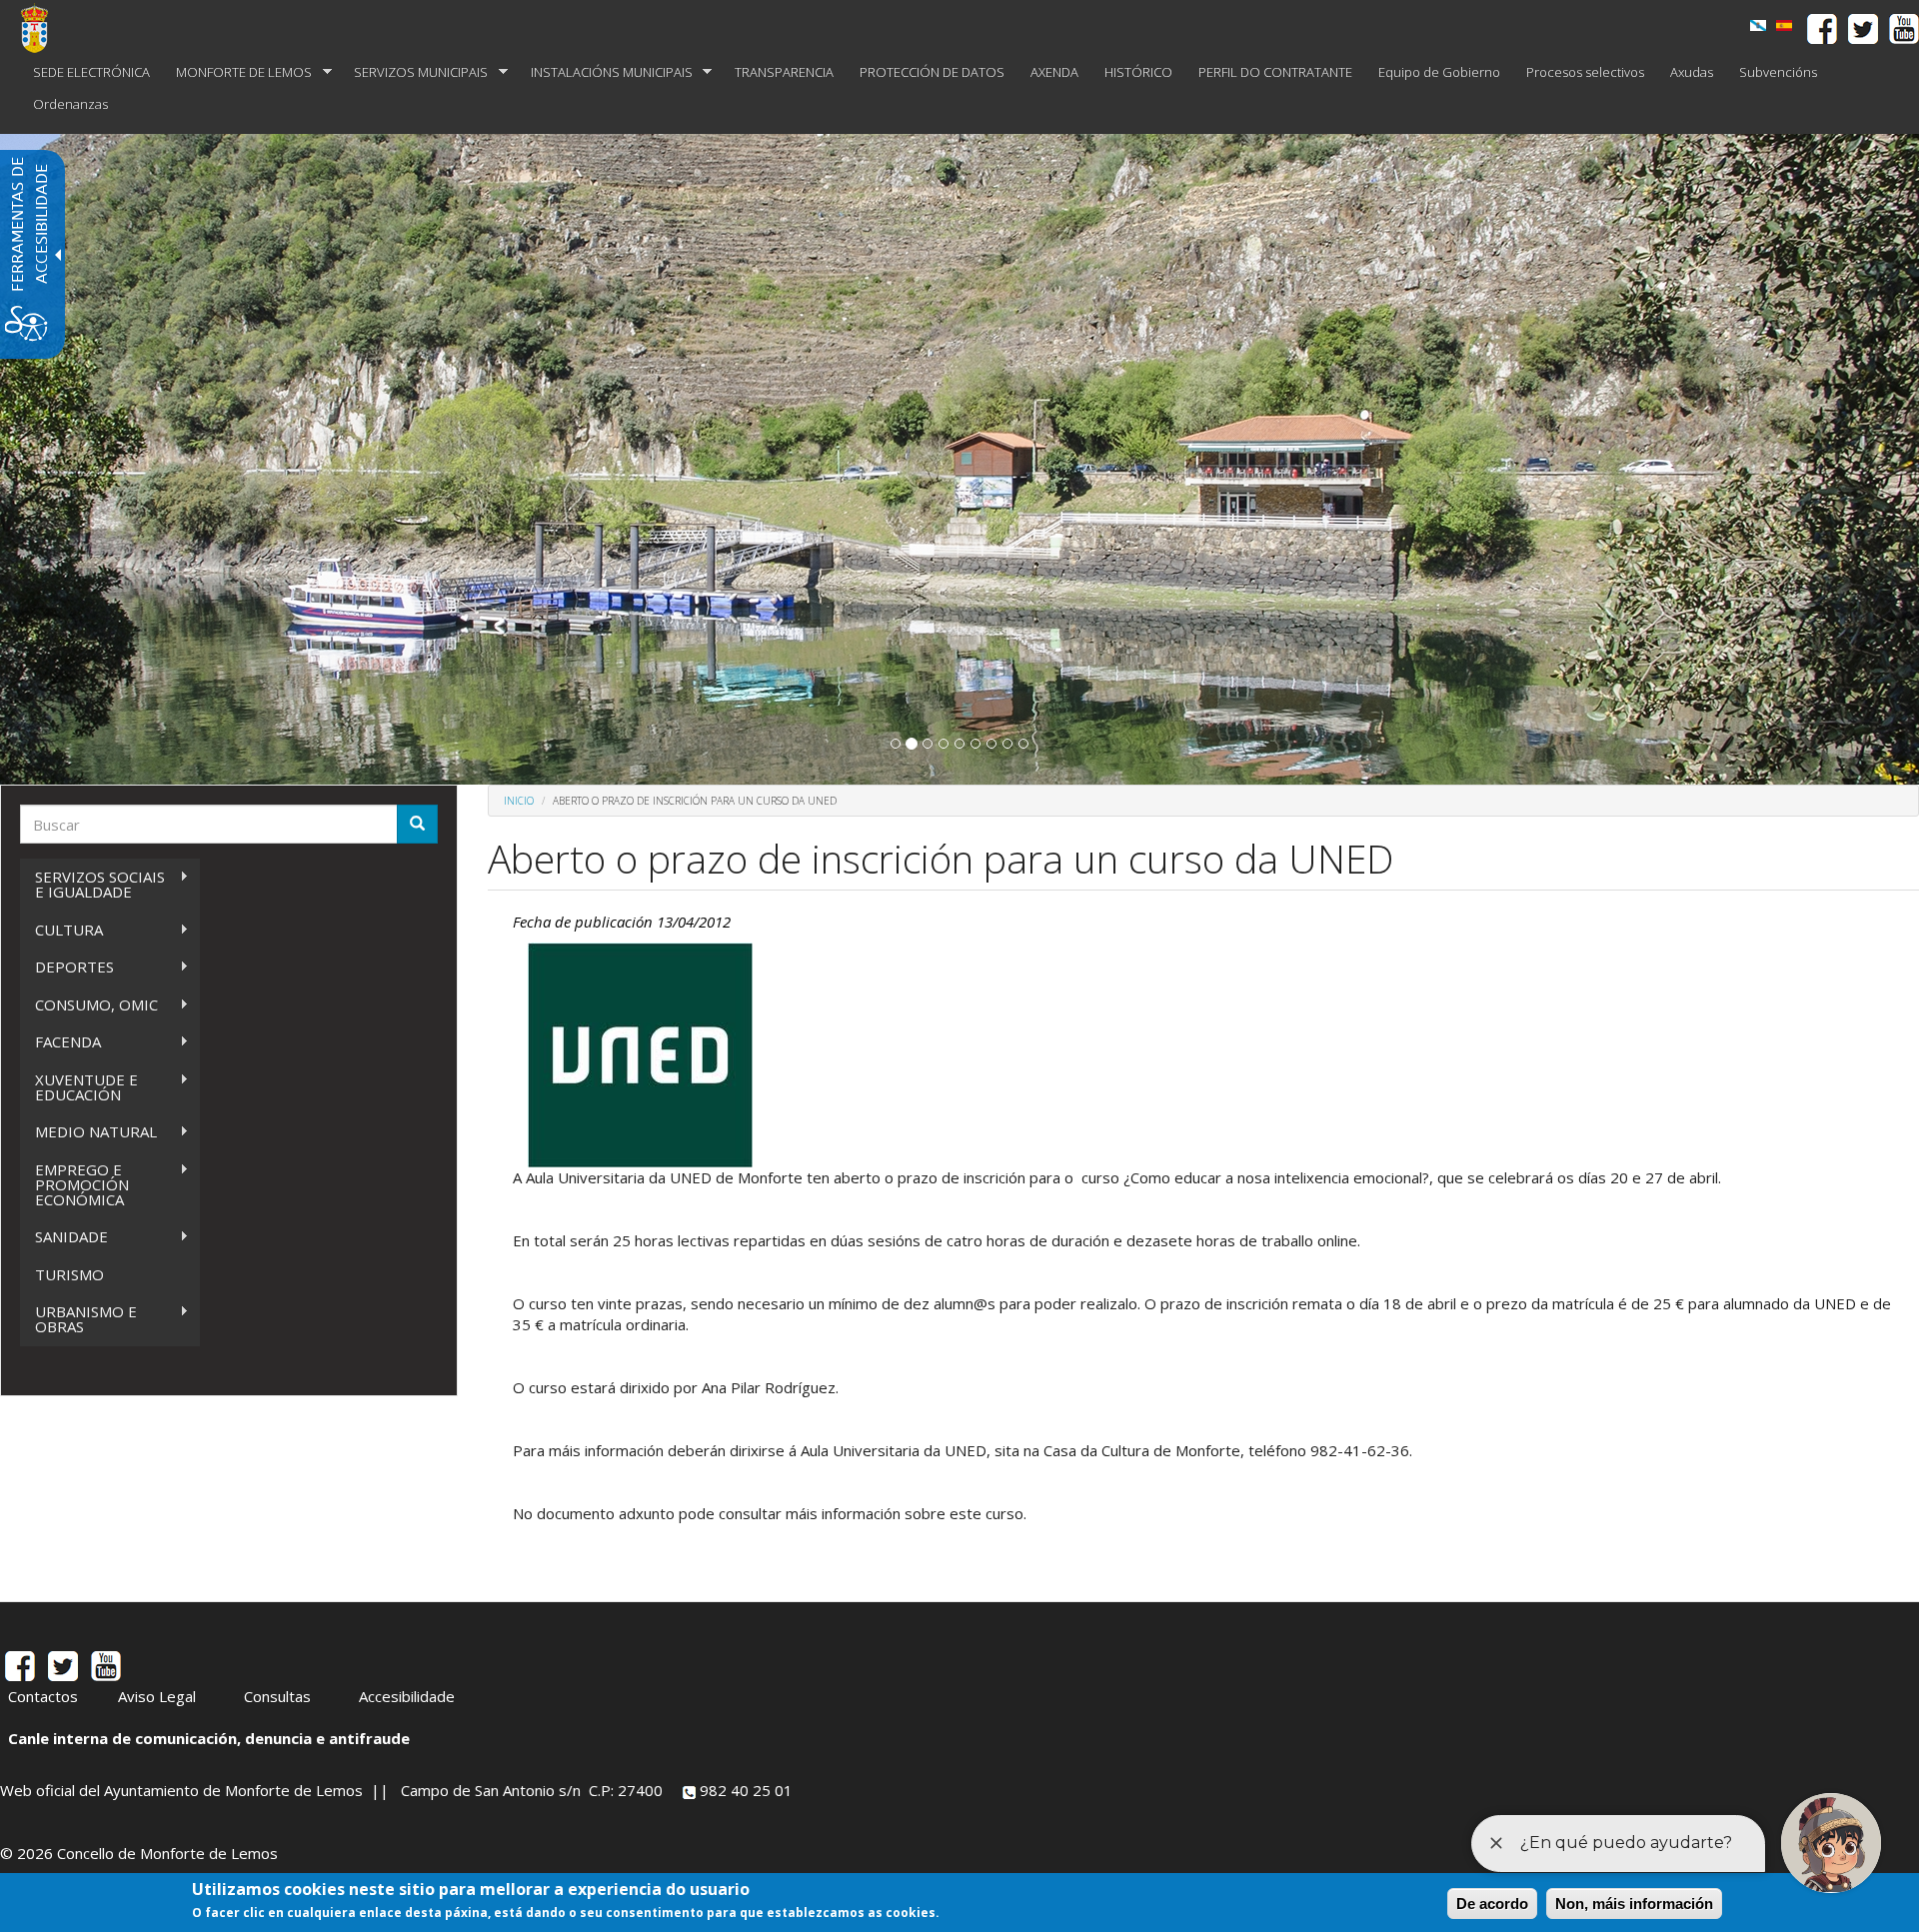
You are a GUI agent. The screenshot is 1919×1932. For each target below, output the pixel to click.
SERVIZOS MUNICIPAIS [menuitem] (414, 72)
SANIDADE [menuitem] (64, 1237)
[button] (896, 744)
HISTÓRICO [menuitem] (1138, 72)
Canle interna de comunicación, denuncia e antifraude (209, 1738)
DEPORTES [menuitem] (67, 967)
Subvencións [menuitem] (1778, 72)
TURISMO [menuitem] (69, 1274)
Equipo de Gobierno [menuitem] (1439, 72)
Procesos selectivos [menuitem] (1585, 72)
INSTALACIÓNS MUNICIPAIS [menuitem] (605, 72)
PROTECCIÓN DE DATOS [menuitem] (932, 72)
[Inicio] (42, 28)
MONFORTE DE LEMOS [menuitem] (237, 72)
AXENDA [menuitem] (1054, 72)
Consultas (277, 1696)
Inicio (519, 801)
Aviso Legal (157, 1696)
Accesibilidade (407, 1696)
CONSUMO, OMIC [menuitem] (89, 1005)
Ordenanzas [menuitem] (70, 104)
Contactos (43, 1696)
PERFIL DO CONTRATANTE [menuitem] (1275, 72)
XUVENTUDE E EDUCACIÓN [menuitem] (79, 1087)
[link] (1758, 25)
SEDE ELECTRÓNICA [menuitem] (91, 72)
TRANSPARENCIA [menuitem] (784, 72)
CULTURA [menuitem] (61, 930)
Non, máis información (1634, 1904)
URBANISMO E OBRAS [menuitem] (78, 1319)
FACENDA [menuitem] (60, 1042)
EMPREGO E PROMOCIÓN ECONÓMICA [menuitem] (74, 1184)
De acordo (1492, 1904)
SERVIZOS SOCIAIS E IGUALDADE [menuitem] (92, 884)
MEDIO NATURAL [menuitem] (88, 1132)
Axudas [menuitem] (1692, 72)
